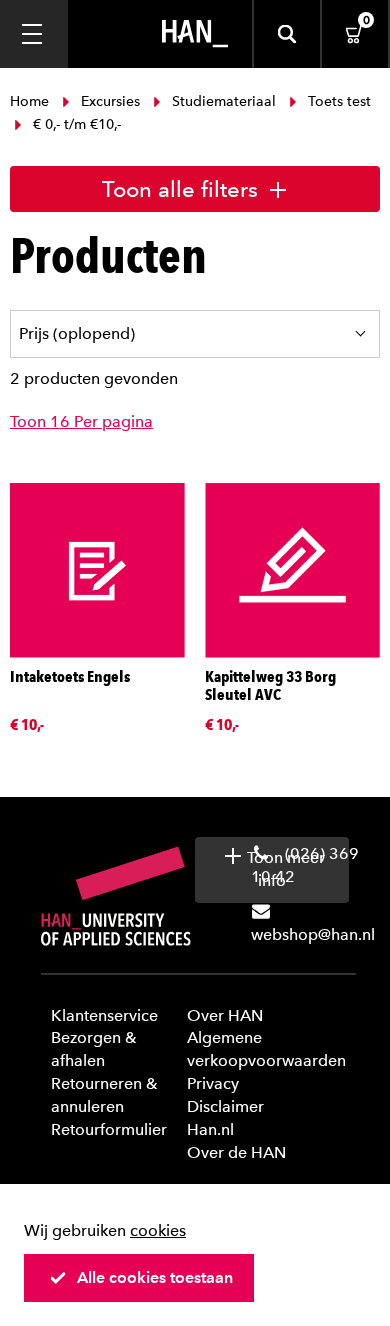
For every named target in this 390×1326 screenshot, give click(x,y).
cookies (158, 1230)
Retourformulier (109, 1129)
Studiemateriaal (224, 101)
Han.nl (210, 1129)
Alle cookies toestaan (155, 1277)
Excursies (110, 101)
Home (31, 101)
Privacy (213, 1083)
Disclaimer (225, 1106)
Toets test (337, 101)
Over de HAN (236, 1152)
